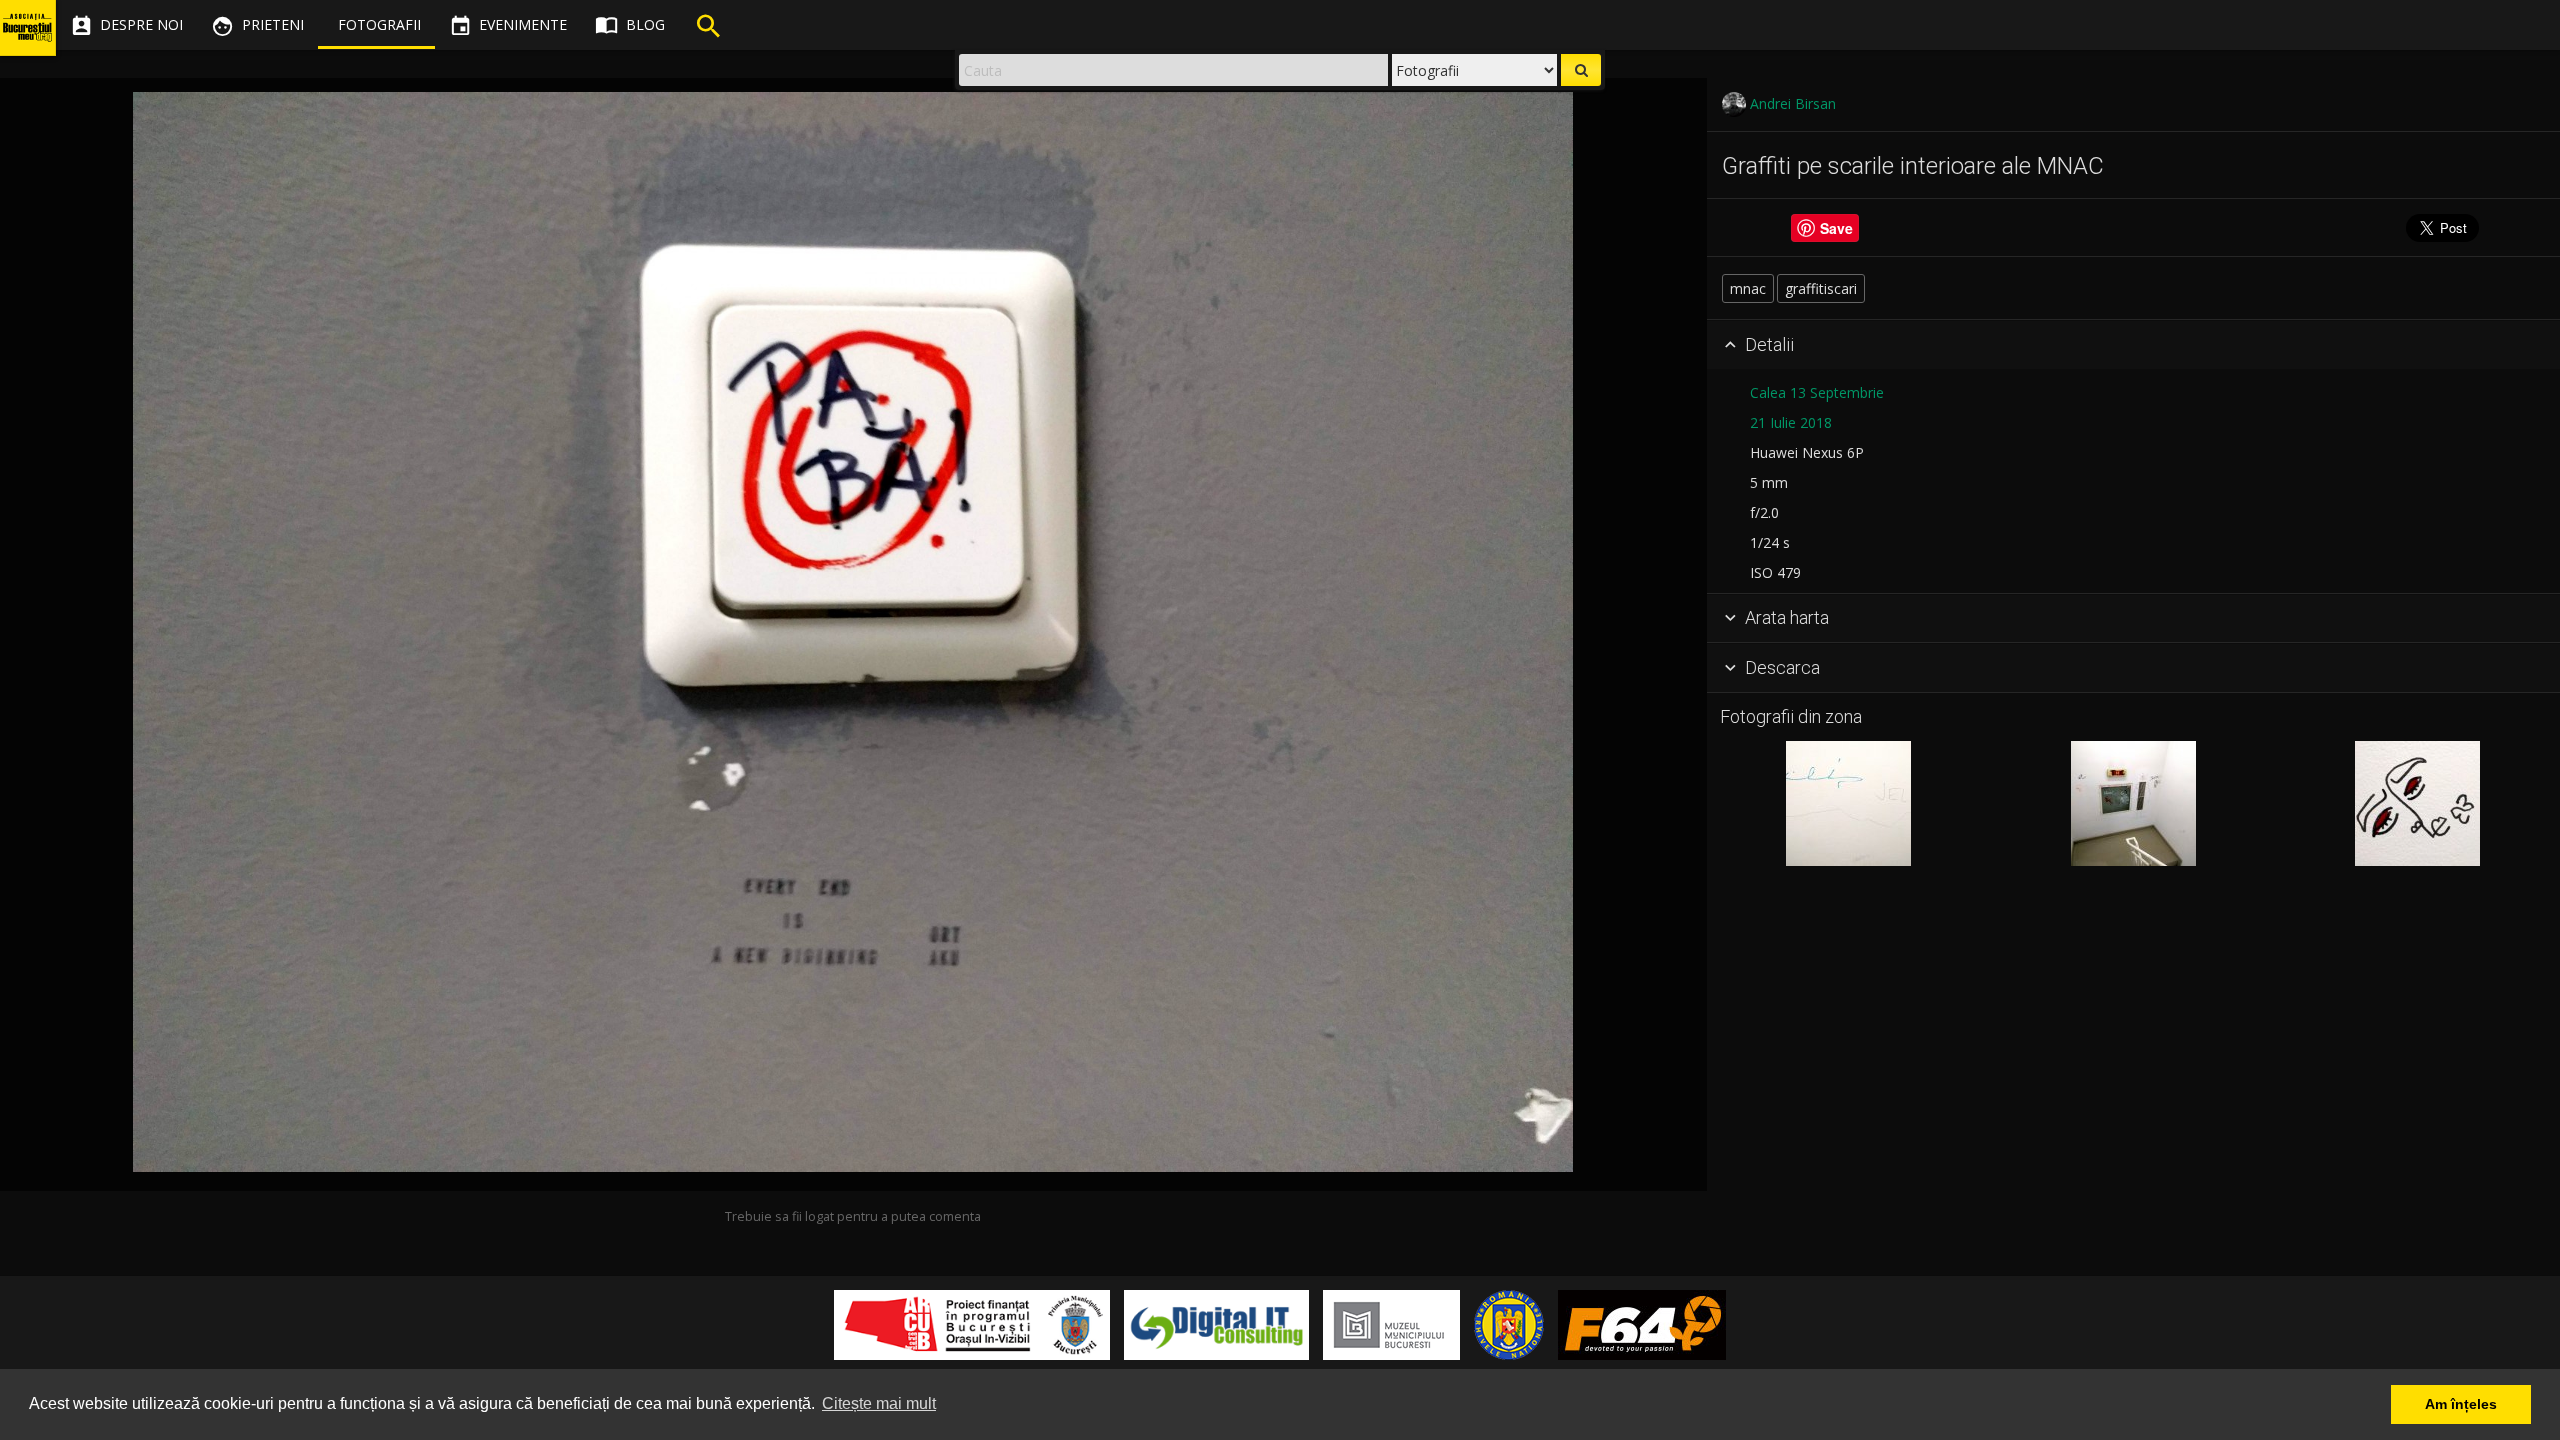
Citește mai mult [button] (879, 1403)
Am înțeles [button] (2461, 1404)
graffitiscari (1821, 288)
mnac (1748, 288)
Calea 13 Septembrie (1817, 392)
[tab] (2133, 345)
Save (1836, 228)
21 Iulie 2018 (1791, 422)
